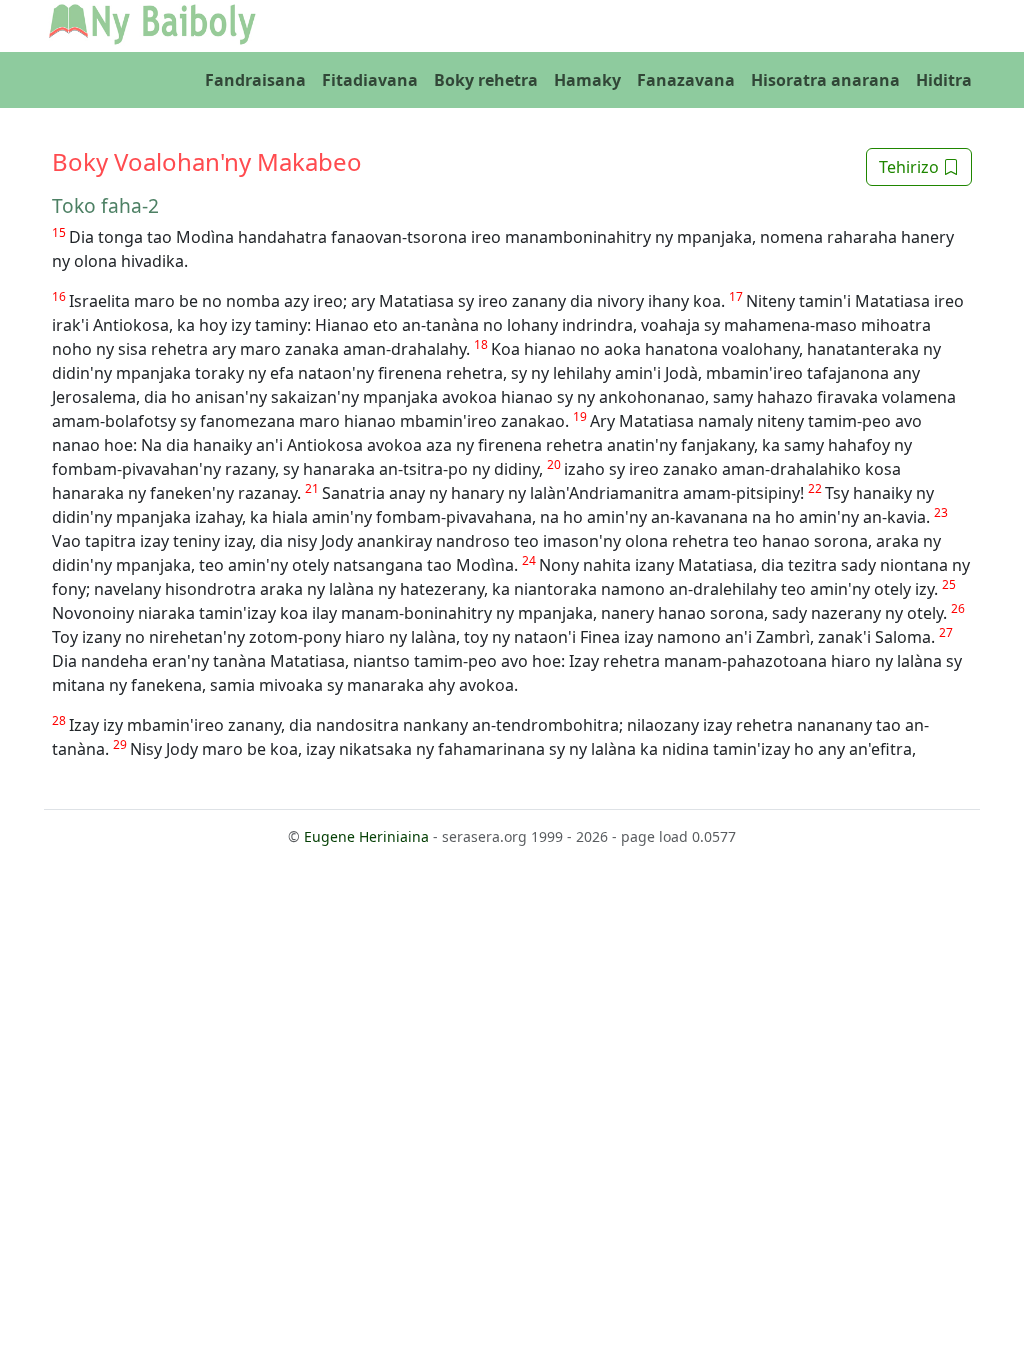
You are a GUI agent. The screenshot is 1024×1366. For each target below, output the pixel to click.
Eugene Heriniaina (366, 836)
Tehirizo (911, 167)
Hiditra (944, 80)
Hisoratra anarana (825, 80)
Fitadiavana (370, 80)
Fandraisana (255, 80)
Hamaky (587, 80)
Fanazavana (686, 80)
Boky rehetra (486, 80)
